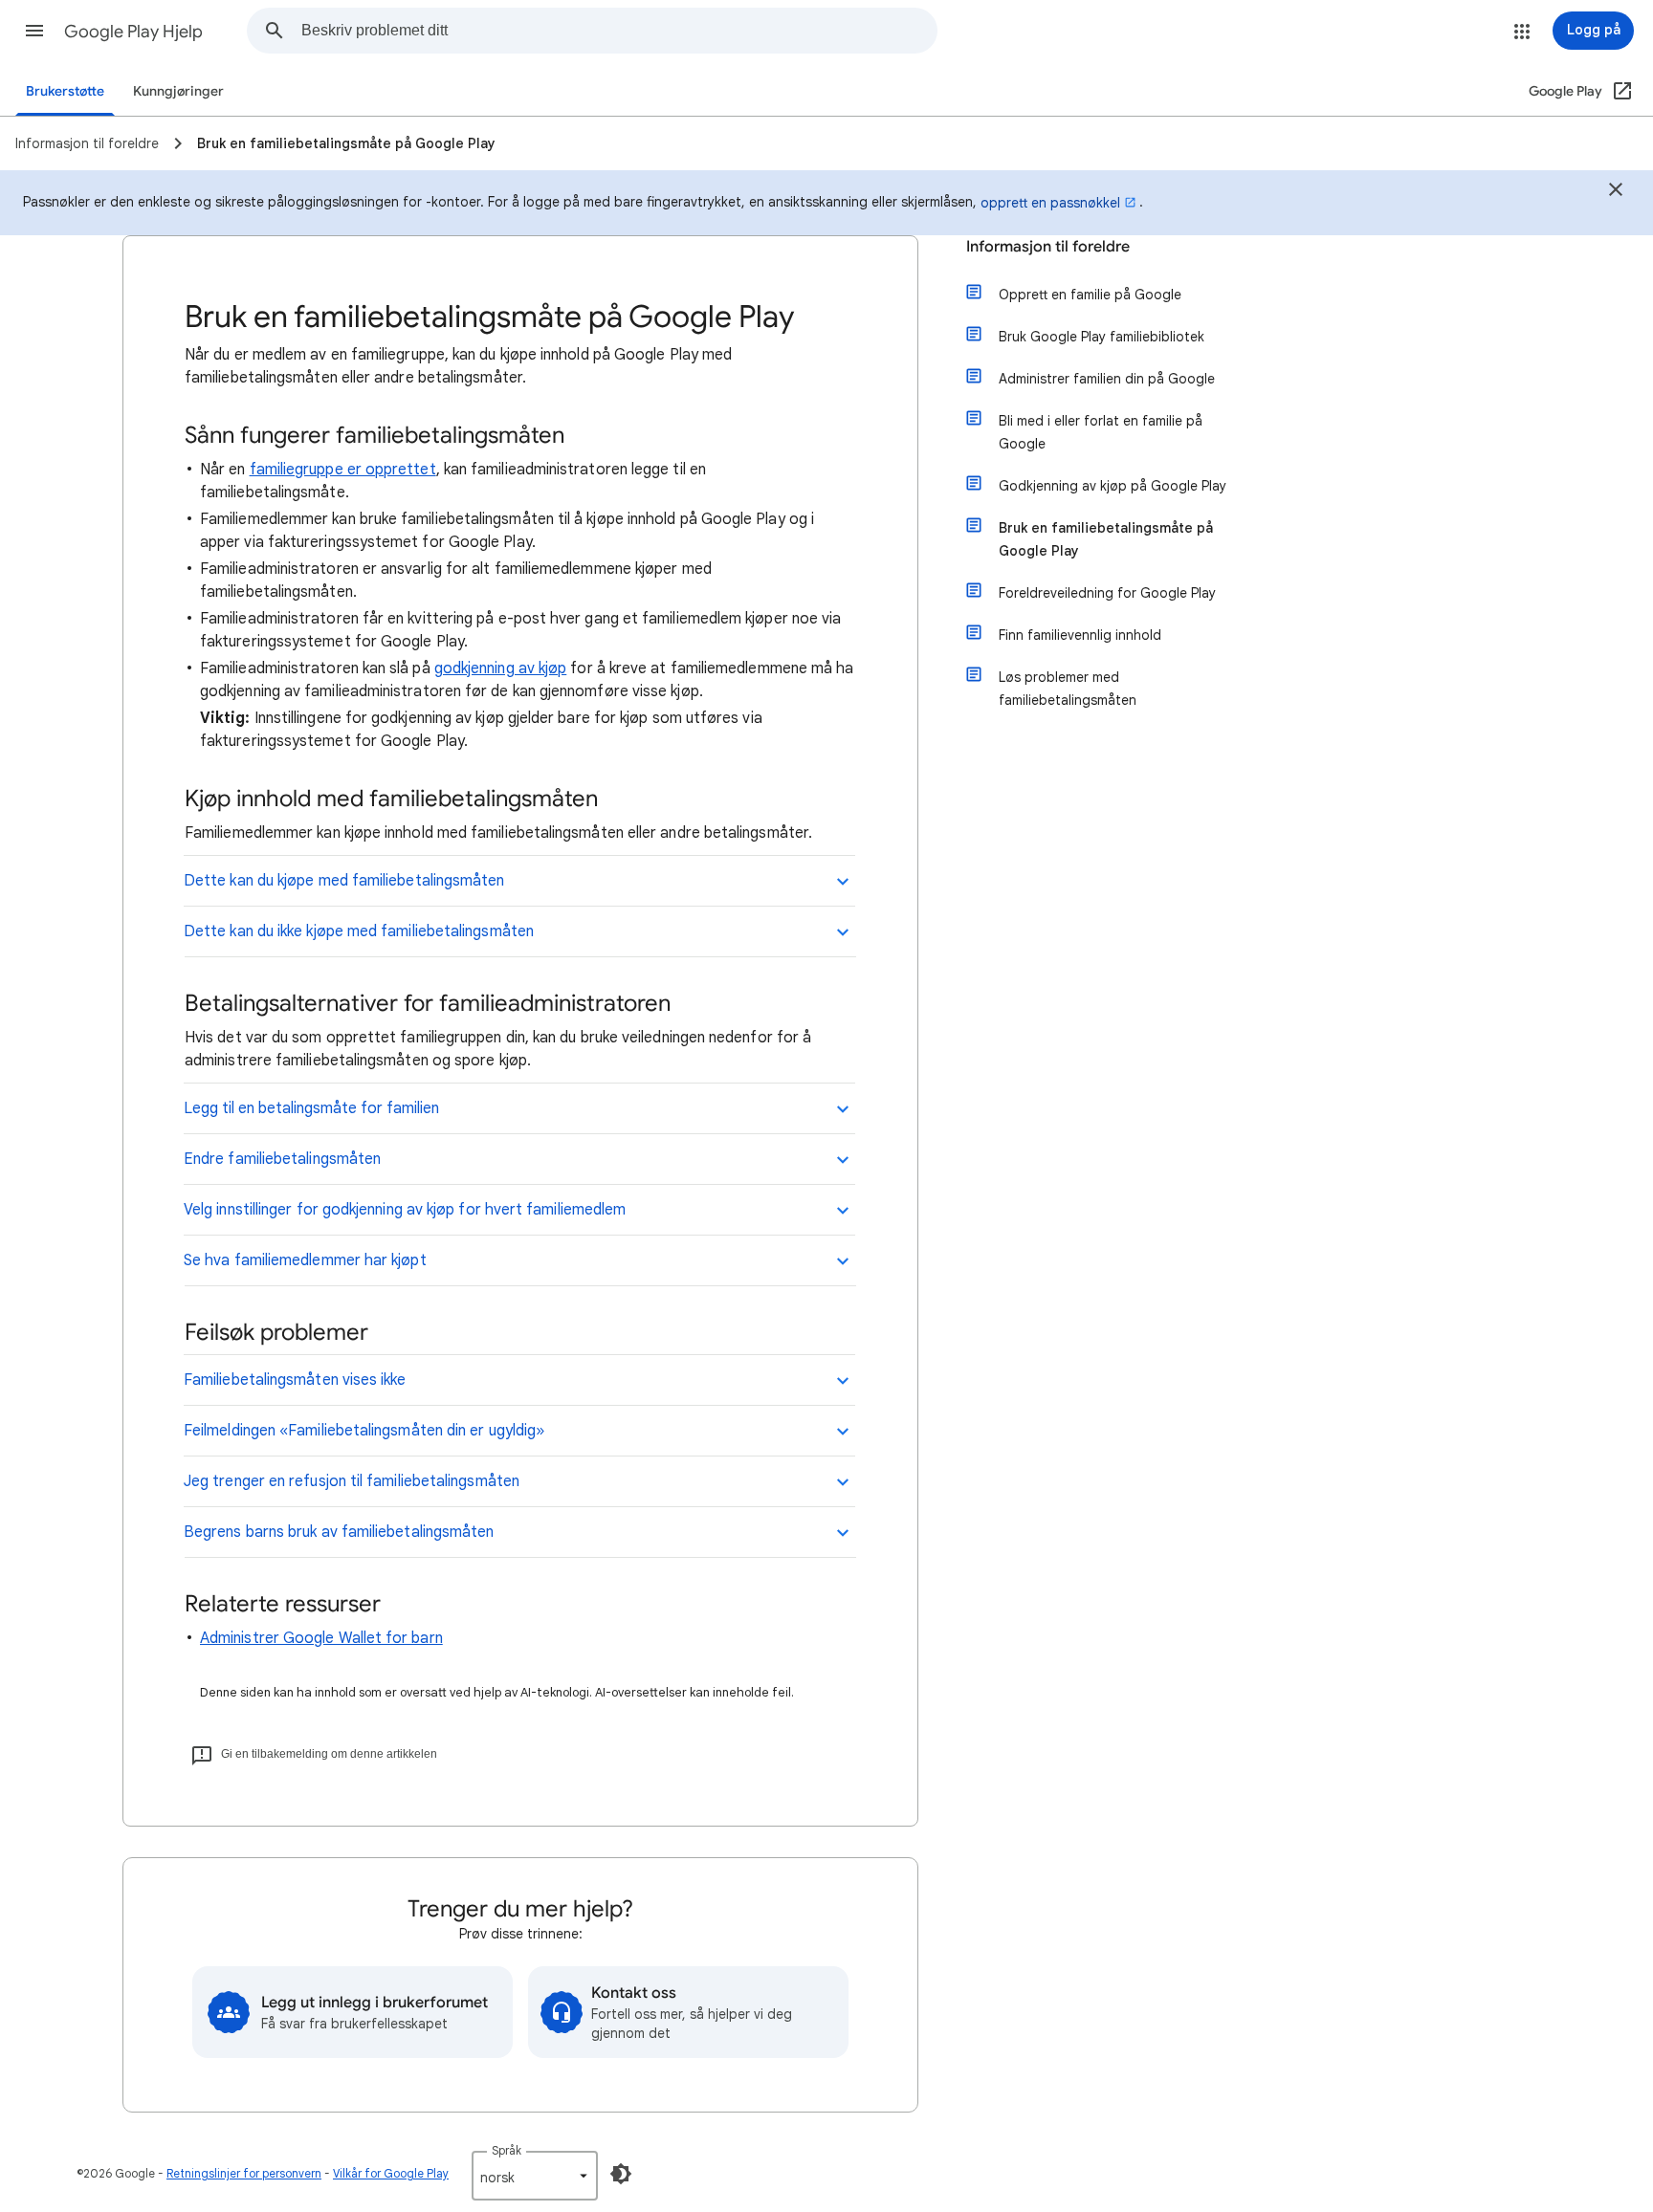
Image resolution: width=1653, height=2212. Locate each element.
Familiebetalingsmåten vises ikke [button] (295, 1380)
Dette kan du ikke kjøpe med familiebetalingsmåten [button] (359, 931)
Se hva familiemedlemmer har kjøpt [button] (305, 1260)
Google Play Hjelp (133, 32)
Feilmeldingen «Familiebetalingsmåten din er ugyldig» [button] (364, 1431)
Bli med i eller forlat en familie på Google (1101, 432)
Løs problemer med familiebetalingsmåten (1068, 689)
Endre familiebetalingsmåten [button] (282, 1159)
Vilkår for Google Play (391, 2173)
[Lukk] (1616, 192)
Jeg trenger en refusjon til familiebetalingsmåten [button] (352, 1481)
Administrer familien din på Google (1107, 379)
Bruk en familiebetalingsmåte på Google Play (1106, 539)
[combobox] (619, 31)
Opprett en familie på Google (1090, 295)
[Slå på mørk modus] (621, 2174)
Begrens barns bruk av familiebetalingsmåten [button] (339, 1532)
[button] (34, 31)
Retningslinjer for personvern (244, 2173)
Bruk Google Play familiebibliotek (1102, 337)
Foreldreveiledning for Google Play (1107, 593)
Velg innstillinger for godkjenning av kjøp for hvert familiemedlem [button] (405, 1210)
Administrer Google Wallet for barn (321, 1638)
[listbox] (535, 2176)
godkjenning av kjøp (501, 668)
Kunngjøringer (178, 91)
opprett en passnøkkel (1050, 203)
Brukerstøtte (65, 91)
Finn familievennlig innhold (1080, 635)
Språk (507, 2150)
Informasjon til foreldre (1048, 247)
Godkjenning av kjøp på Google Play (1113, 486)
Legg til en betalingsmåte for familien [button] (311, 1108)
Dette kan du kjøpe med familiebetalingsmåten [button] (344, 881)
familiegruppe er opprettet (343, 470)
